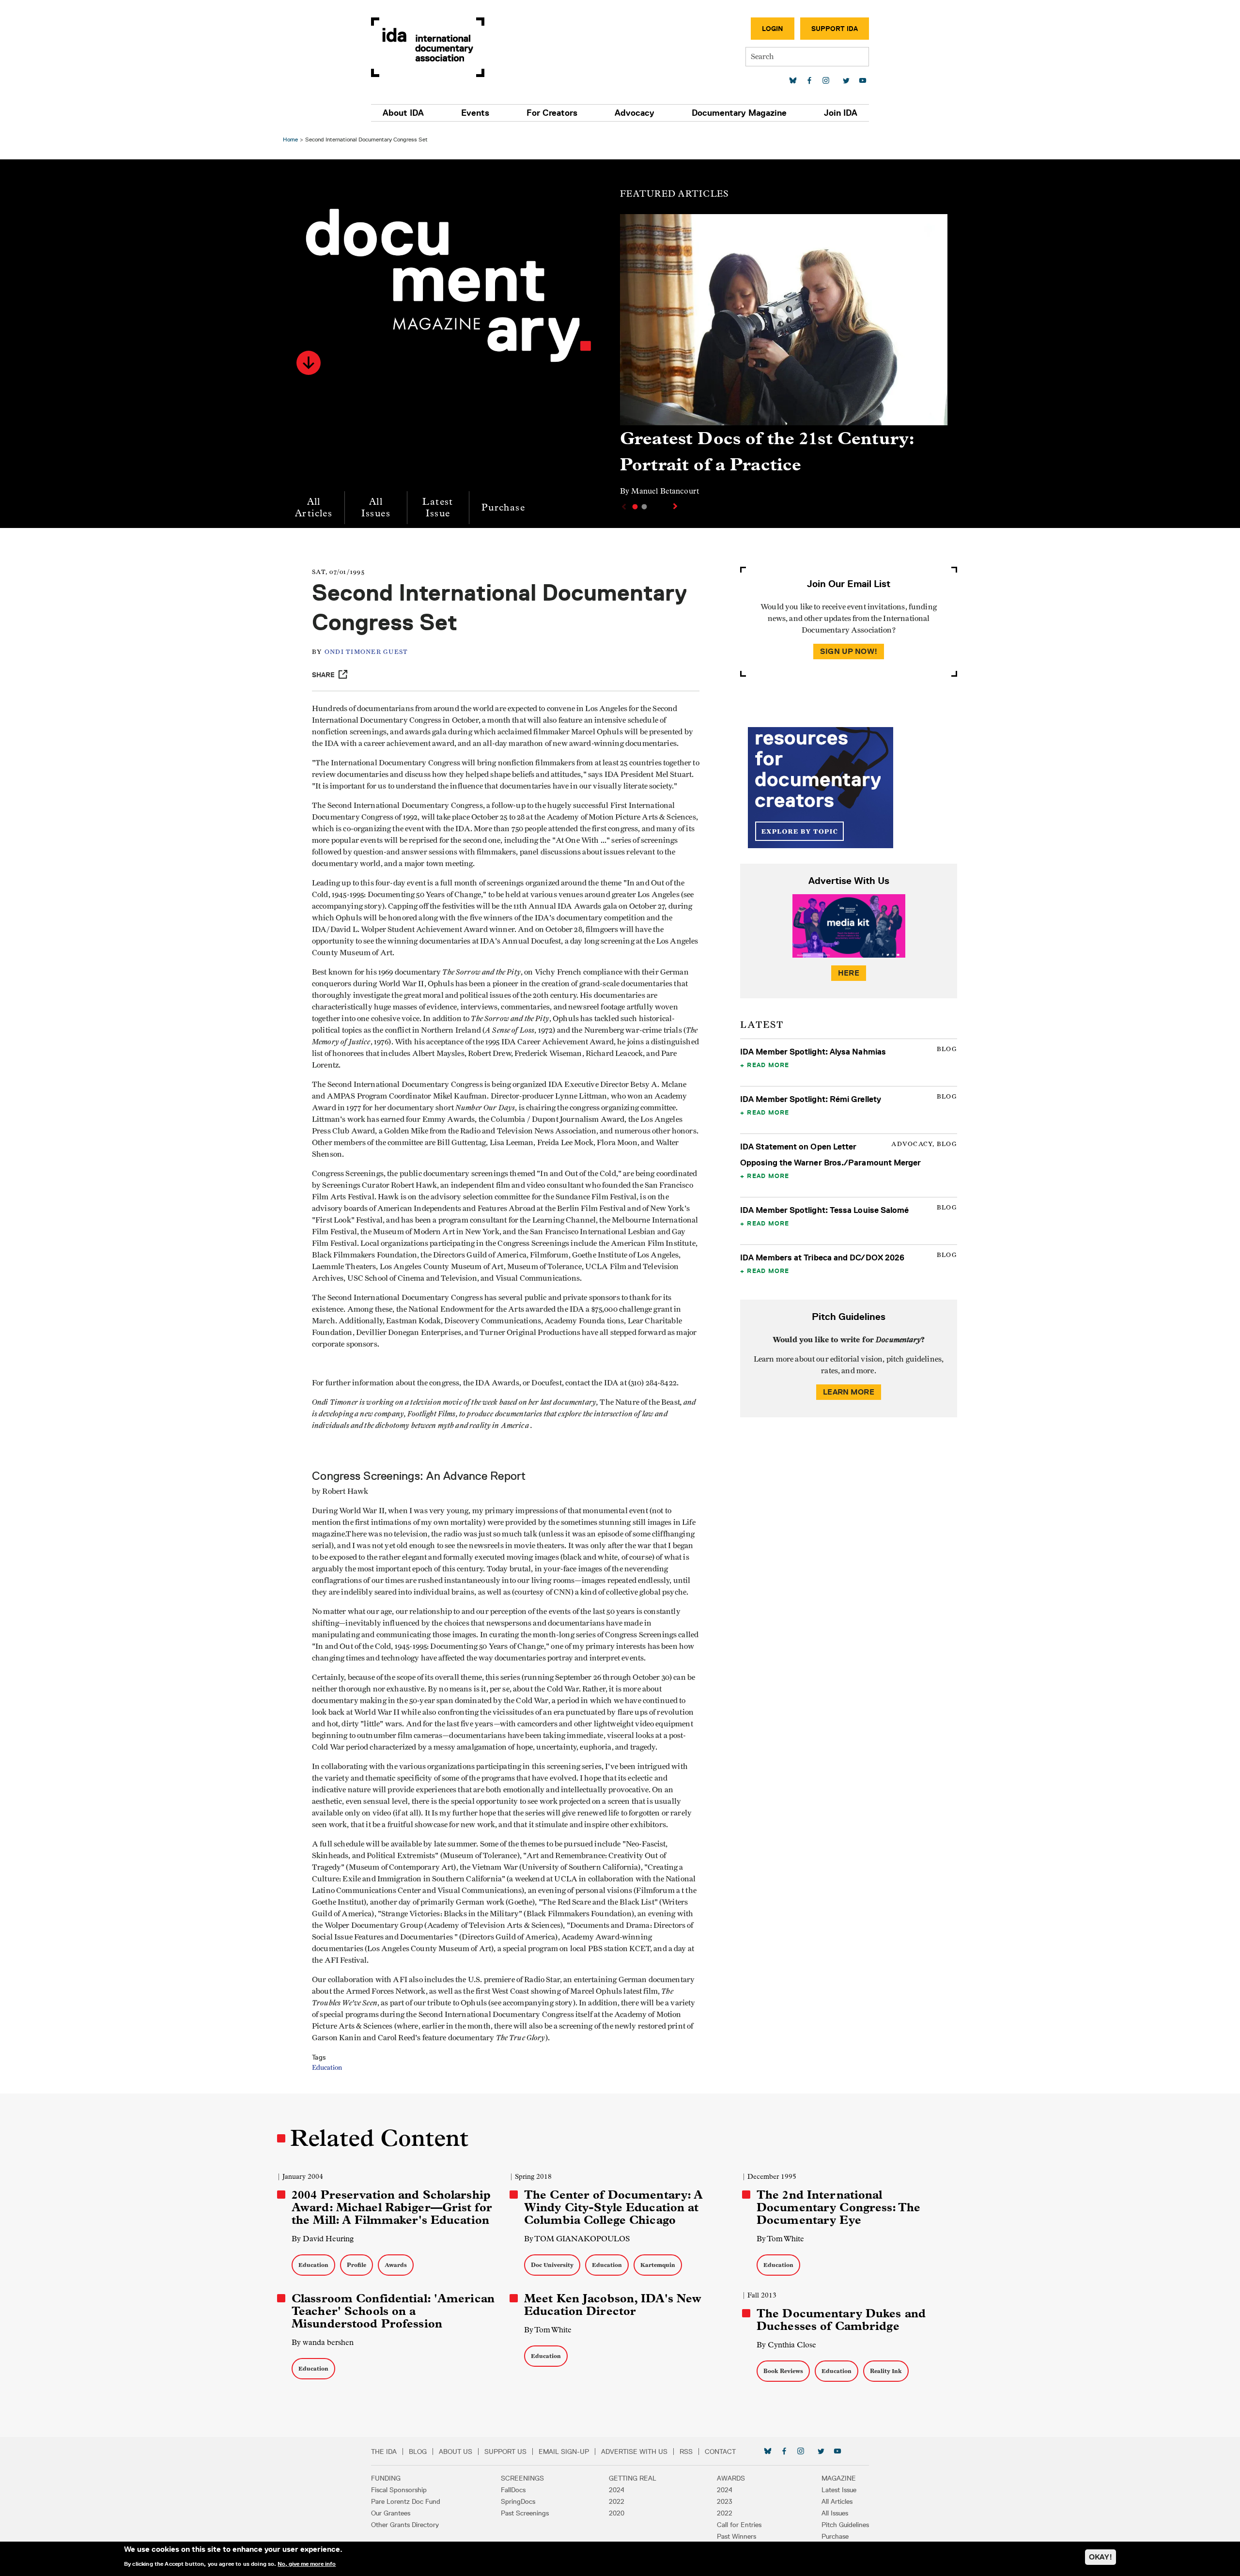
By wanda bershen (323, 2342)
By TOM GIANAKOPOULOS (577, 2239)
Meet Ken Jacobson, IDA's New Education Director (613, 2305)
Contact (720, 2452)
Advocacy (635, 113)
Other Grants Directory (405, 2525)
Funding (386, 2478)
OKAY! (1100, 2557)
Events (475, 113)
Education (327, 2068)
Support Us (505, 2452)
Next (676, 506)
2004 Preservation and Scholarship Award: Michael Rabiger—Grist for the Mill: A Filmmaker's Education (392, 2207)
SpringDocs (518, 2501)
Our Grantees (391, 2513)
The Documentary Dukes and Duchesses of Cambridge (841, 2320)
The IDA (384, 2452)
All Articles (314, 507)
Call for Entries (739, 2525)
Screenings (522, 2478)
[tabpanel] (784, 359)
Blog (418, 2452)
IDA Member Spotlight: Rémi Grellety (811, 1099)
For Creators (552, 113)
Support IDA (835, 29)
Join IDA (841, 113)
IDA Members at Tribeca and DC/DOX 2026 (822, 1257)
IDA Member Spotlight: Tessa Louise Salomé (825, 1210)
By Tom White (780, 2239)
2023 (725, 2501)
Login (773, 29)
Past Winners (736, 2536)
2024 (617, 2490)
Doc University (552, 2265)
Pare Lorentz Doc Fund (406, 2501)
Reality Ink (886, 2371)
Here (849, 973)
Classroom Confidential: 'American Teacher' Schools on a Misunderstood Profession (393, 2311)
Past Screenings (525, 2513)
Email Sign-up (564, 2452)
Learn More (849, 1392)
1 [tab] (635, 507)
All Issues (376, 507)
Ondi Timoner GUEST (366, 652)
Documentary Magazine (739, 113)
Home (290, 139)
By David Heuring (323, 2239)
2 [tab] (644, 507)
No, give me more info (307, 2563)
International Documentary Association (428, 47)
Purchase (503, 507)
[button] (309, 363)
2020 (617, 2513)
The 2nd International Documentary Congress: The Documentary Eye (838, 2207)
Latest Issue (438, 507)
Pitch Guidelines (845, 2525)
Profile (356, 2265)
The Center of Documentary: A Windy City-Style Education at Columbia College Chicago (613, 2207)
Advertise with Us (634, 2452)
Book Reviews (783, 2371)
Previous (623, 507)
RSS (686, 2452)
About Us (456, 2452)
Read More (768, 1065)
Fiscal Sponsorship (399, 2490)
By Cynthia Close (786, 2345)
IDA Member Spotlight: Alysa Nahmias (813, 1052)
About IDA (403, 113)
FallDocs (513, 2490)
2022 (617, 2501)
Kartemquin (658, 2265)
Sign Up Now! (849, 651)
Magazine (839, 2478)
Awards (396, 2265)
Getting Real (633, 2478)
